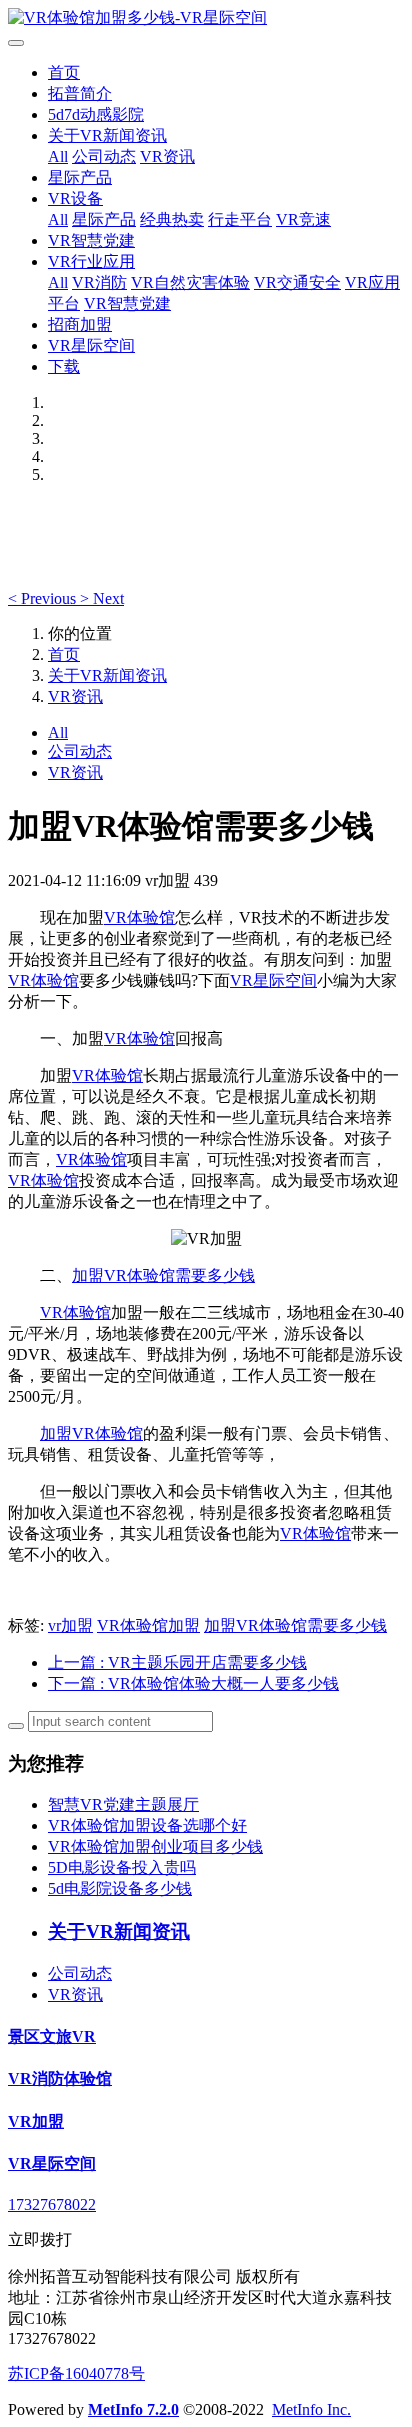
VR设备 (75, 198)
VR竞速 (303, 219)
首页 (64, 72)
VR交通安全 (297, 282)
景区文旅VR (52, 2036)
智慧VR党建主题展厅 (123, 1804)
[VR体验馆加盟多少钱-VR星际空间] (206, 18)
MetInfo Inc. (311, 2409)
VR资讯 (167, 156)
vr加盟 (70, 1625)
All (58, 156)
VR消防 (99, 282)
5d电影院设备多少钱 (120, 1888)
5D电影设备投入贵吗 (122, 1867)
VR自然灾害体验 (190, 282)
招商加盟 (80, 324)
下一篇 (193, 1683)
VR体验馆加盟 (148, 1625)
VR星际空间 (91, 345)
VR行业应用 (91, 261)
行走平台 (240, 219)
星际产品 (80, 177)
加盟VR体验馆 (91, 1433)
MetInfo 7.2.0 (133, 2409)
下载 (64, 366)
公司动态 (104, 156)
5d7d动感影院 (96, 114)
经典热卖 (172, 219)
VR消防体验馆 (60, 2078)
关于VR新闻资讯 (107, 135)
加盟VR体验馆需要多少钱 (163, 1275)
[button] (44, 598)
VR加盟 (36, 2121)
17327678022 (52, 2204)
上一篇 (177, 1662)
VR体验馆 (139, 917)
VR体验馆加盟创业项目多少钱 (155, 1846)
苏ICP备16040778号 (76, 2373)
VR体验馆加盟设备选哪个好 (147, 1825)
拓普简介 (80, 93)
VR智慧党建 (91, 240)
